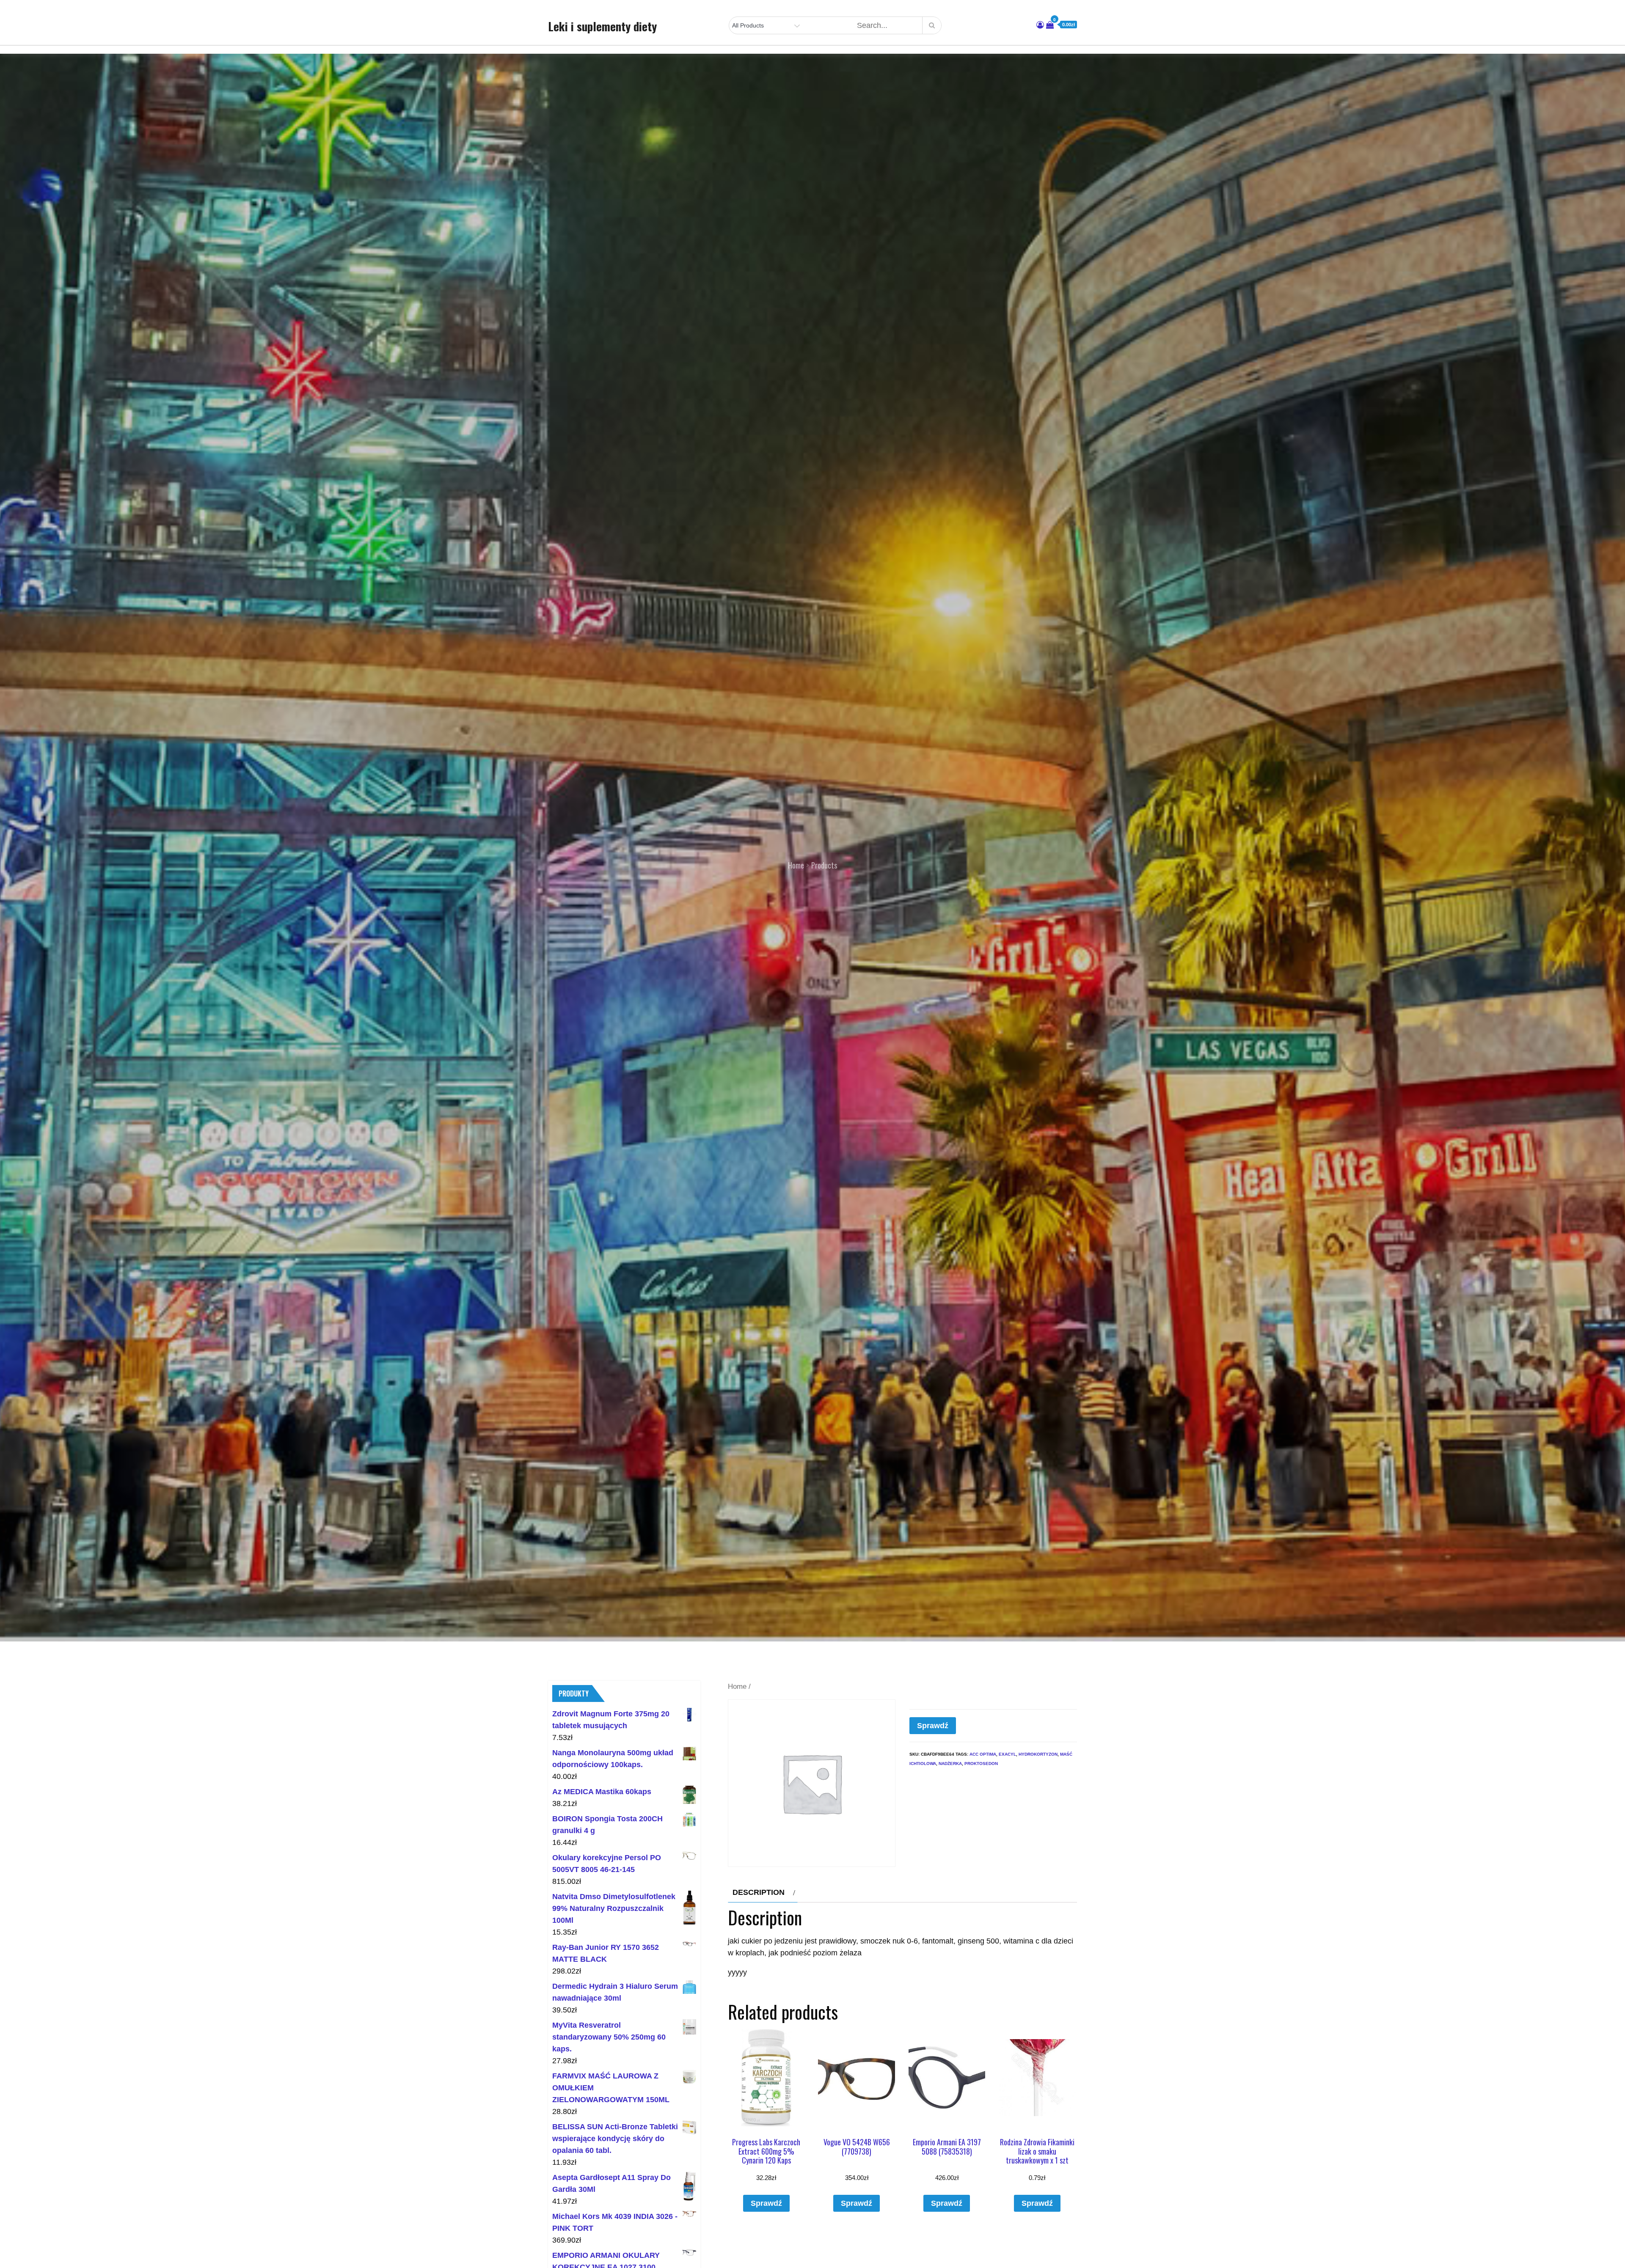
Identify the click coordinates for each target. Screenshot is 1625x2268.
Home (737, 1687)
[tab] (763, 1892)
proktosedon (981, 1764)
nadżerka (950, 1764)
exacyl (1007, 1754)
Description (759, 1892)
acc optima (983, 1754)
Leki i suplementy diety (602, 26)
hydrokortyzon (1038, 1754)
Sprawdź (933, 1726)
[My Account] (1040, 25)
